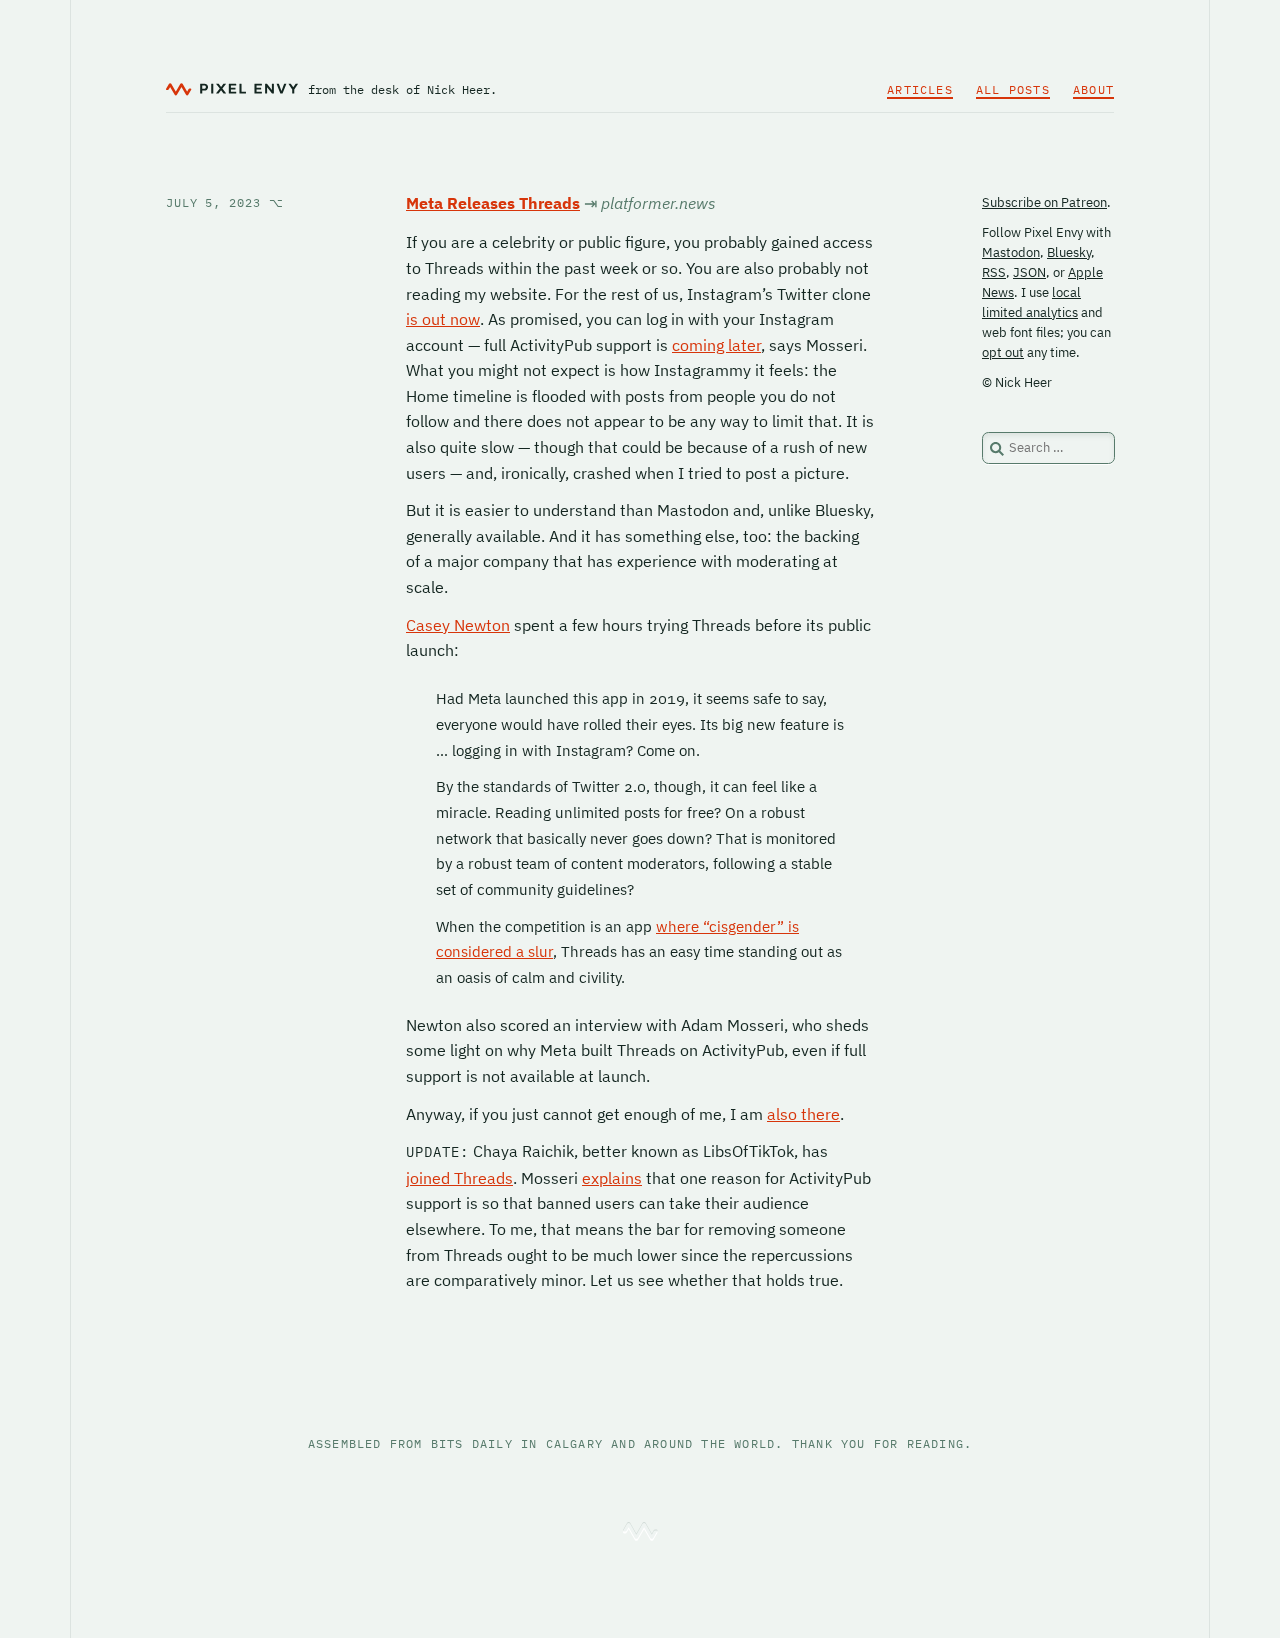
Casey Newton (458, 625)
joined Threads (459, 1178)
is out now (443, 319)
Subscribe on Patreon (1044, 202)
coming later (716, 345)
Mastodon (1011, 252)
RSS (994, 272)
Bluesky (1069, 252)
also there (803, 1114)
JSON (1029, 272)
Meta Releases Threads (493, 203)
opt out (1003, 352)
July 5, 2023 (225, 202)
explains (612, 1178)
